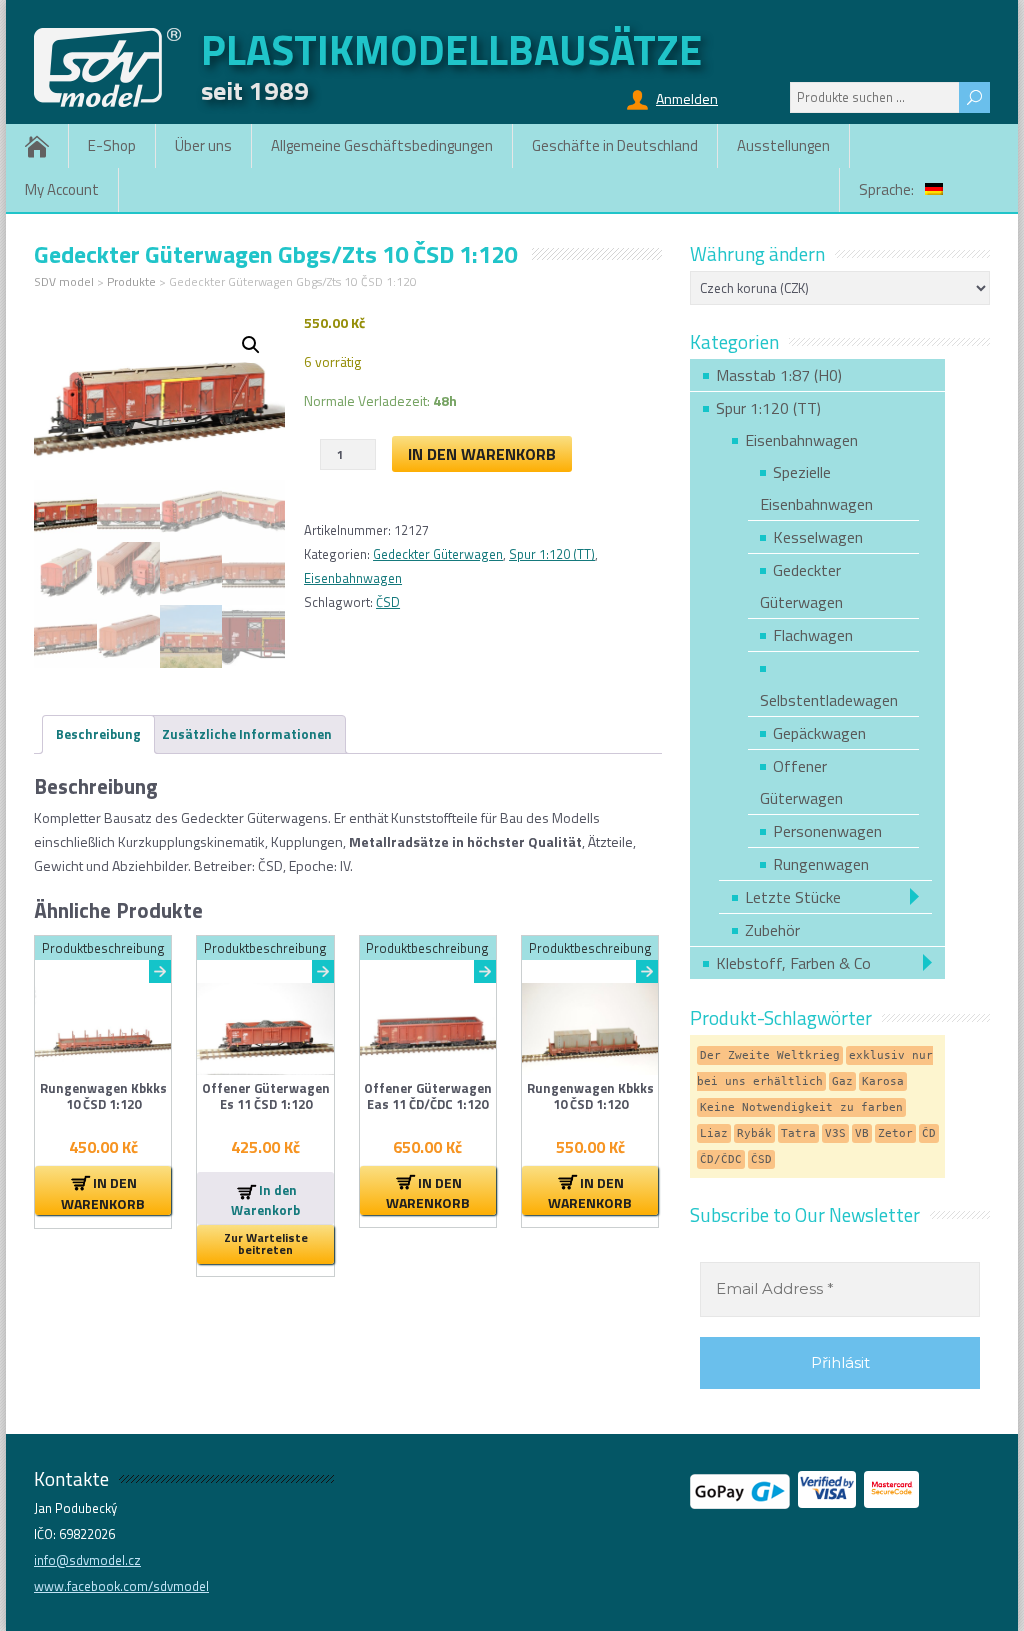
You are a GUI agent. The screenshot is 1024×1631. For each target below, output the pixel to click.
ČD (929, 1133)
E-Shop (112, 145)
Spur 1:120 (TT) (552, 554)
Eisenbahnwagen (353, 578)
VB (862, 1133)
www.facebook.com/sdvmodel (121, 1586)
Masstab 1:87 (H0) (779, 375)
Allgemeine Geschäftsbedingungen (382, 145)
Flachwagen (813, 635)
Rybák (754, 1133)
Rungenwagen (821, 864)
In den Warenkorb (482, 454)
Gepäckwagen (819, 733)
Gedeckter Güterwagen (438, 554)
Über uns (203, 145)
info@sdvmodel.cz (87, 1560)
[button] (251, 345)
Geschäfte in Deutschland (615, 145)
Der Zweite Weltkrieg (770, 1055)
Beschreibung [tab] (98, 734)
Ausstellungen (783, 145)
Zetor (895, 1133)
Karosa (883, 1081)
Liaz (714, 1133)
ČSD (388, 602)
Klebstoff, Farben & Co (793, 963)
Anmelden (687, 98)
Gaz (842, 1081)
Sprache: (888, 189)
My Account (62, 189)
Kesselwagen (818, 537)
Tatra (798, 1133)
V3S (835, 1133)
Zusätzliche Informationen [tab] (247, 734)
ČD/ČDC (721, 1159)
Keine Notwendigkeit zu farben (801, 1107)
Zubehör (772, 930)
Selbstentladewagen (829, 700)
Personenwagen (827, 831)
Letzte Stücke (793, 897)
